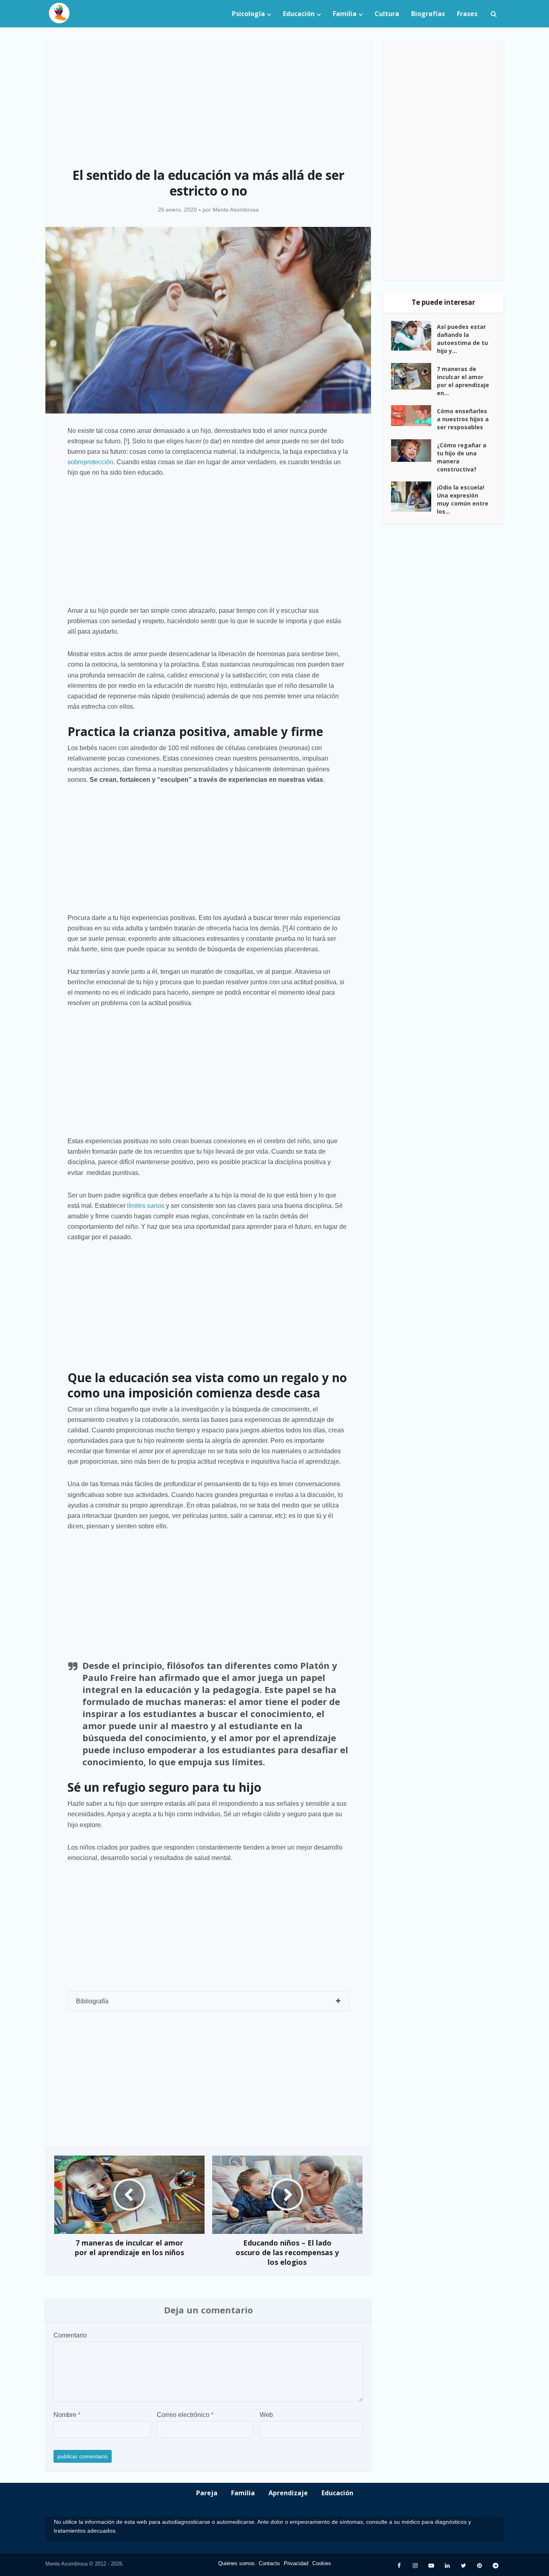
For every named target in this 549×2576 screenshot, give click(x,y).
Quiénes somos (237, 2563)
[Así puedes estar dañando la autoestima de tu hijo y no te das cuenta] (414, 336)
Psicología (248, 14)
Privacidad (296, 2563)
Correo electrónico (185, 2415)
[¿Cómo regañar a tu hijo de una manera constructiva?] (414, 451)
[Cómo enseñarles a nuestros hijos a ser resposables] (414, 416)
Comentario (70, 2335)
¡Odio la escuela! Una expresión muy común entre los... (463, 499)
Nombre (67, 2415)
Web (266, 2415)
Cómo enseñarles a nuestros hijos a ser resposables (463, 419)
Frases (467, 14)
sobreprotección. (91, 462)
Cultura (387, 14)
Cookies (322, 2563)
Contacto (269, 2563)
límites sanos (146, 1206)
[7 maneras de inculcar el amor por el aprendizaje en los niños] (414, 376)
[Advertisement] (208, 99)
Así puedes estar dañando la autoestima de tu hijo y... (462, 339)
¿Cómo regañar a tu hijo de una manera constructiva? (462, 457)
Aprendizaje (288, 2493)
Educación (299, 14)
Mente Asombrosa (236, 210)
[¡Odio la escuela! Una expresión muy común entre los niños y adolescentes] (414, 497)
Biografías (428, 14)
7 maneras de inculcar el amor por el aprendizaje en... (463, 381)
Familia (345, 14)
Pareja (207, 2493)
